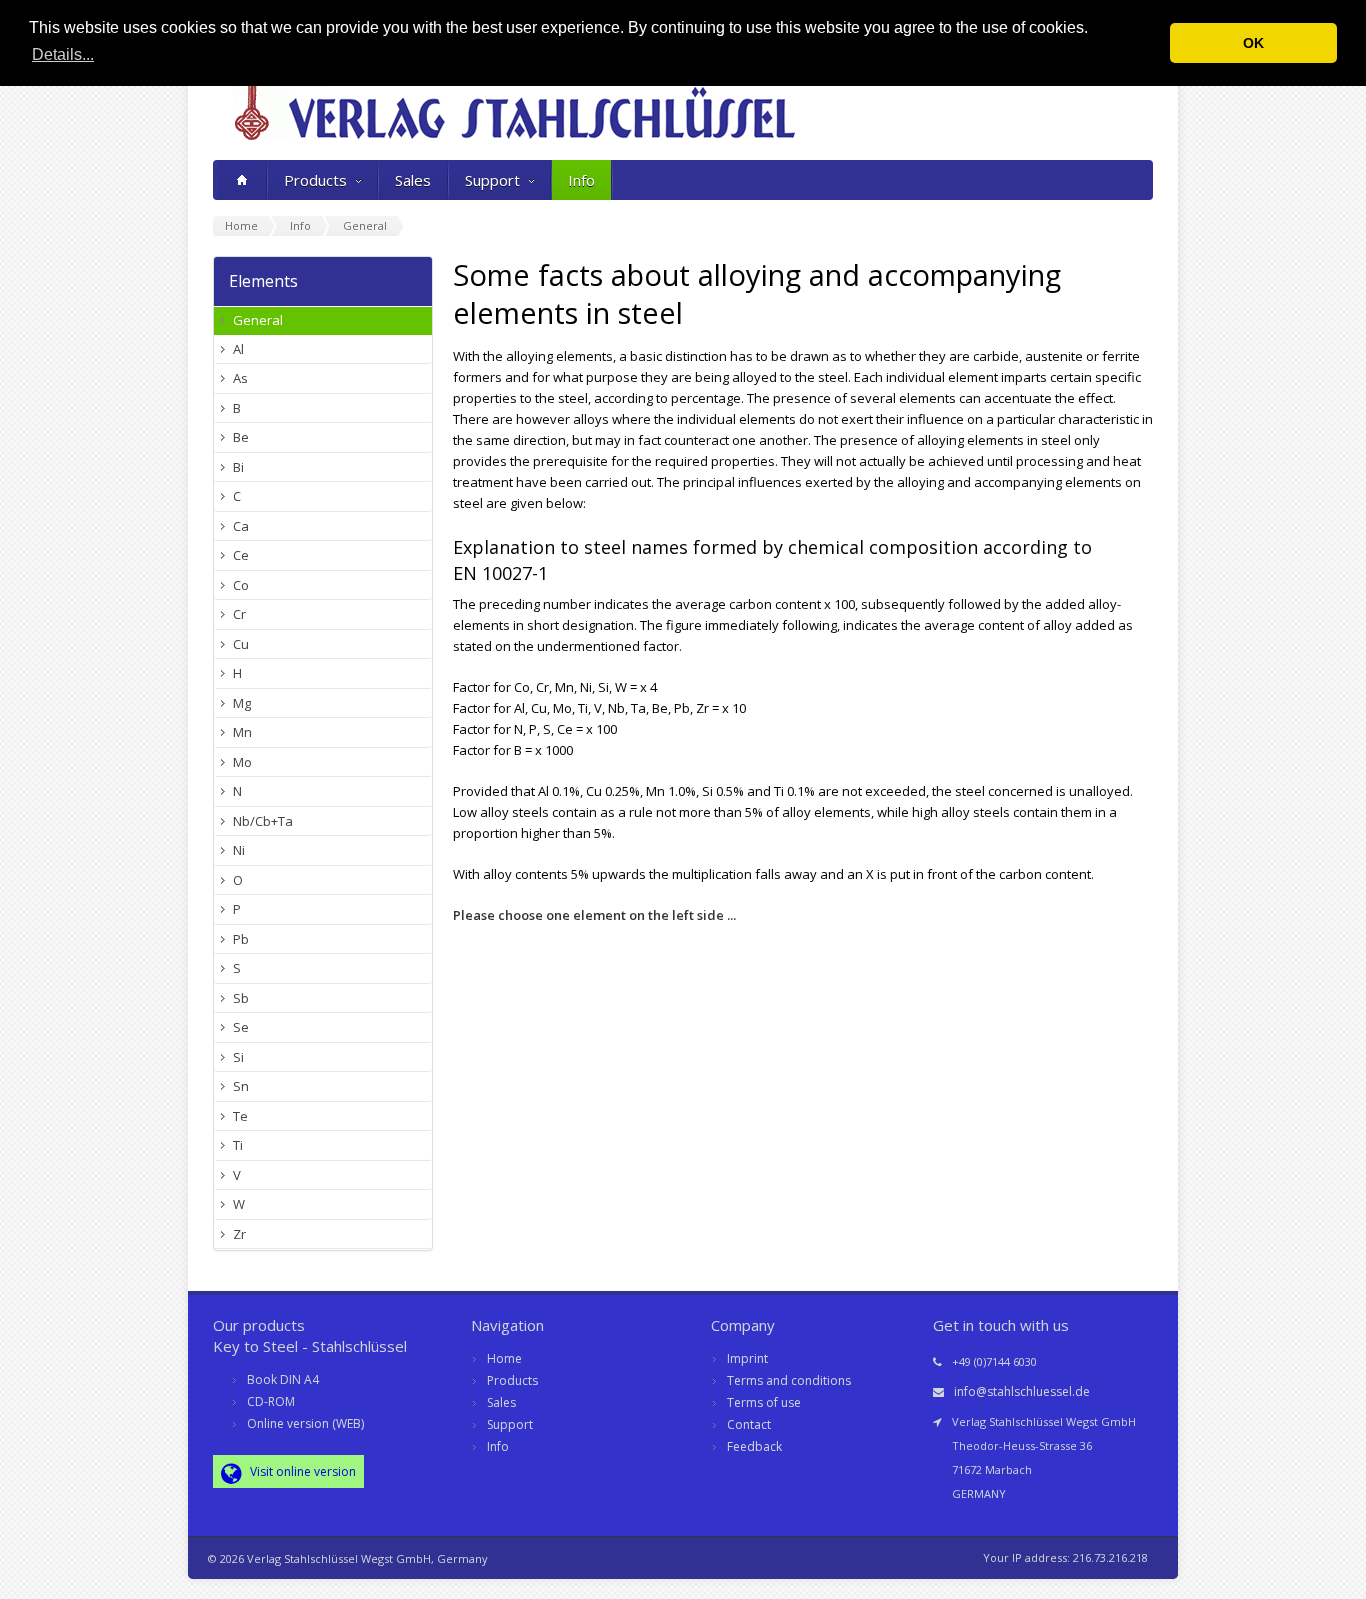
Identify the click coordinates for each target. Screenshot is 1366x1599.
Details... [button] (63, 54)
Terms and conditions (789, 1380)
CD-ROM (271, 1401)
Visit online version (301, 1471)
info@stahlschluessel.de (1022, 1391)
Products (315, 180)
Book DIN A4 (283, 1379)
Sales (413, 180)
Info (581, 180)
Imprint (747, 1358)
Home (504, 1358)
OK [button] (1253, 43)
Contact (749, 1424)
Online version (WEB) (305, 1423)
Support (492, 180)
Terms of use (764, 1402)
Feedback (754, 1446)
